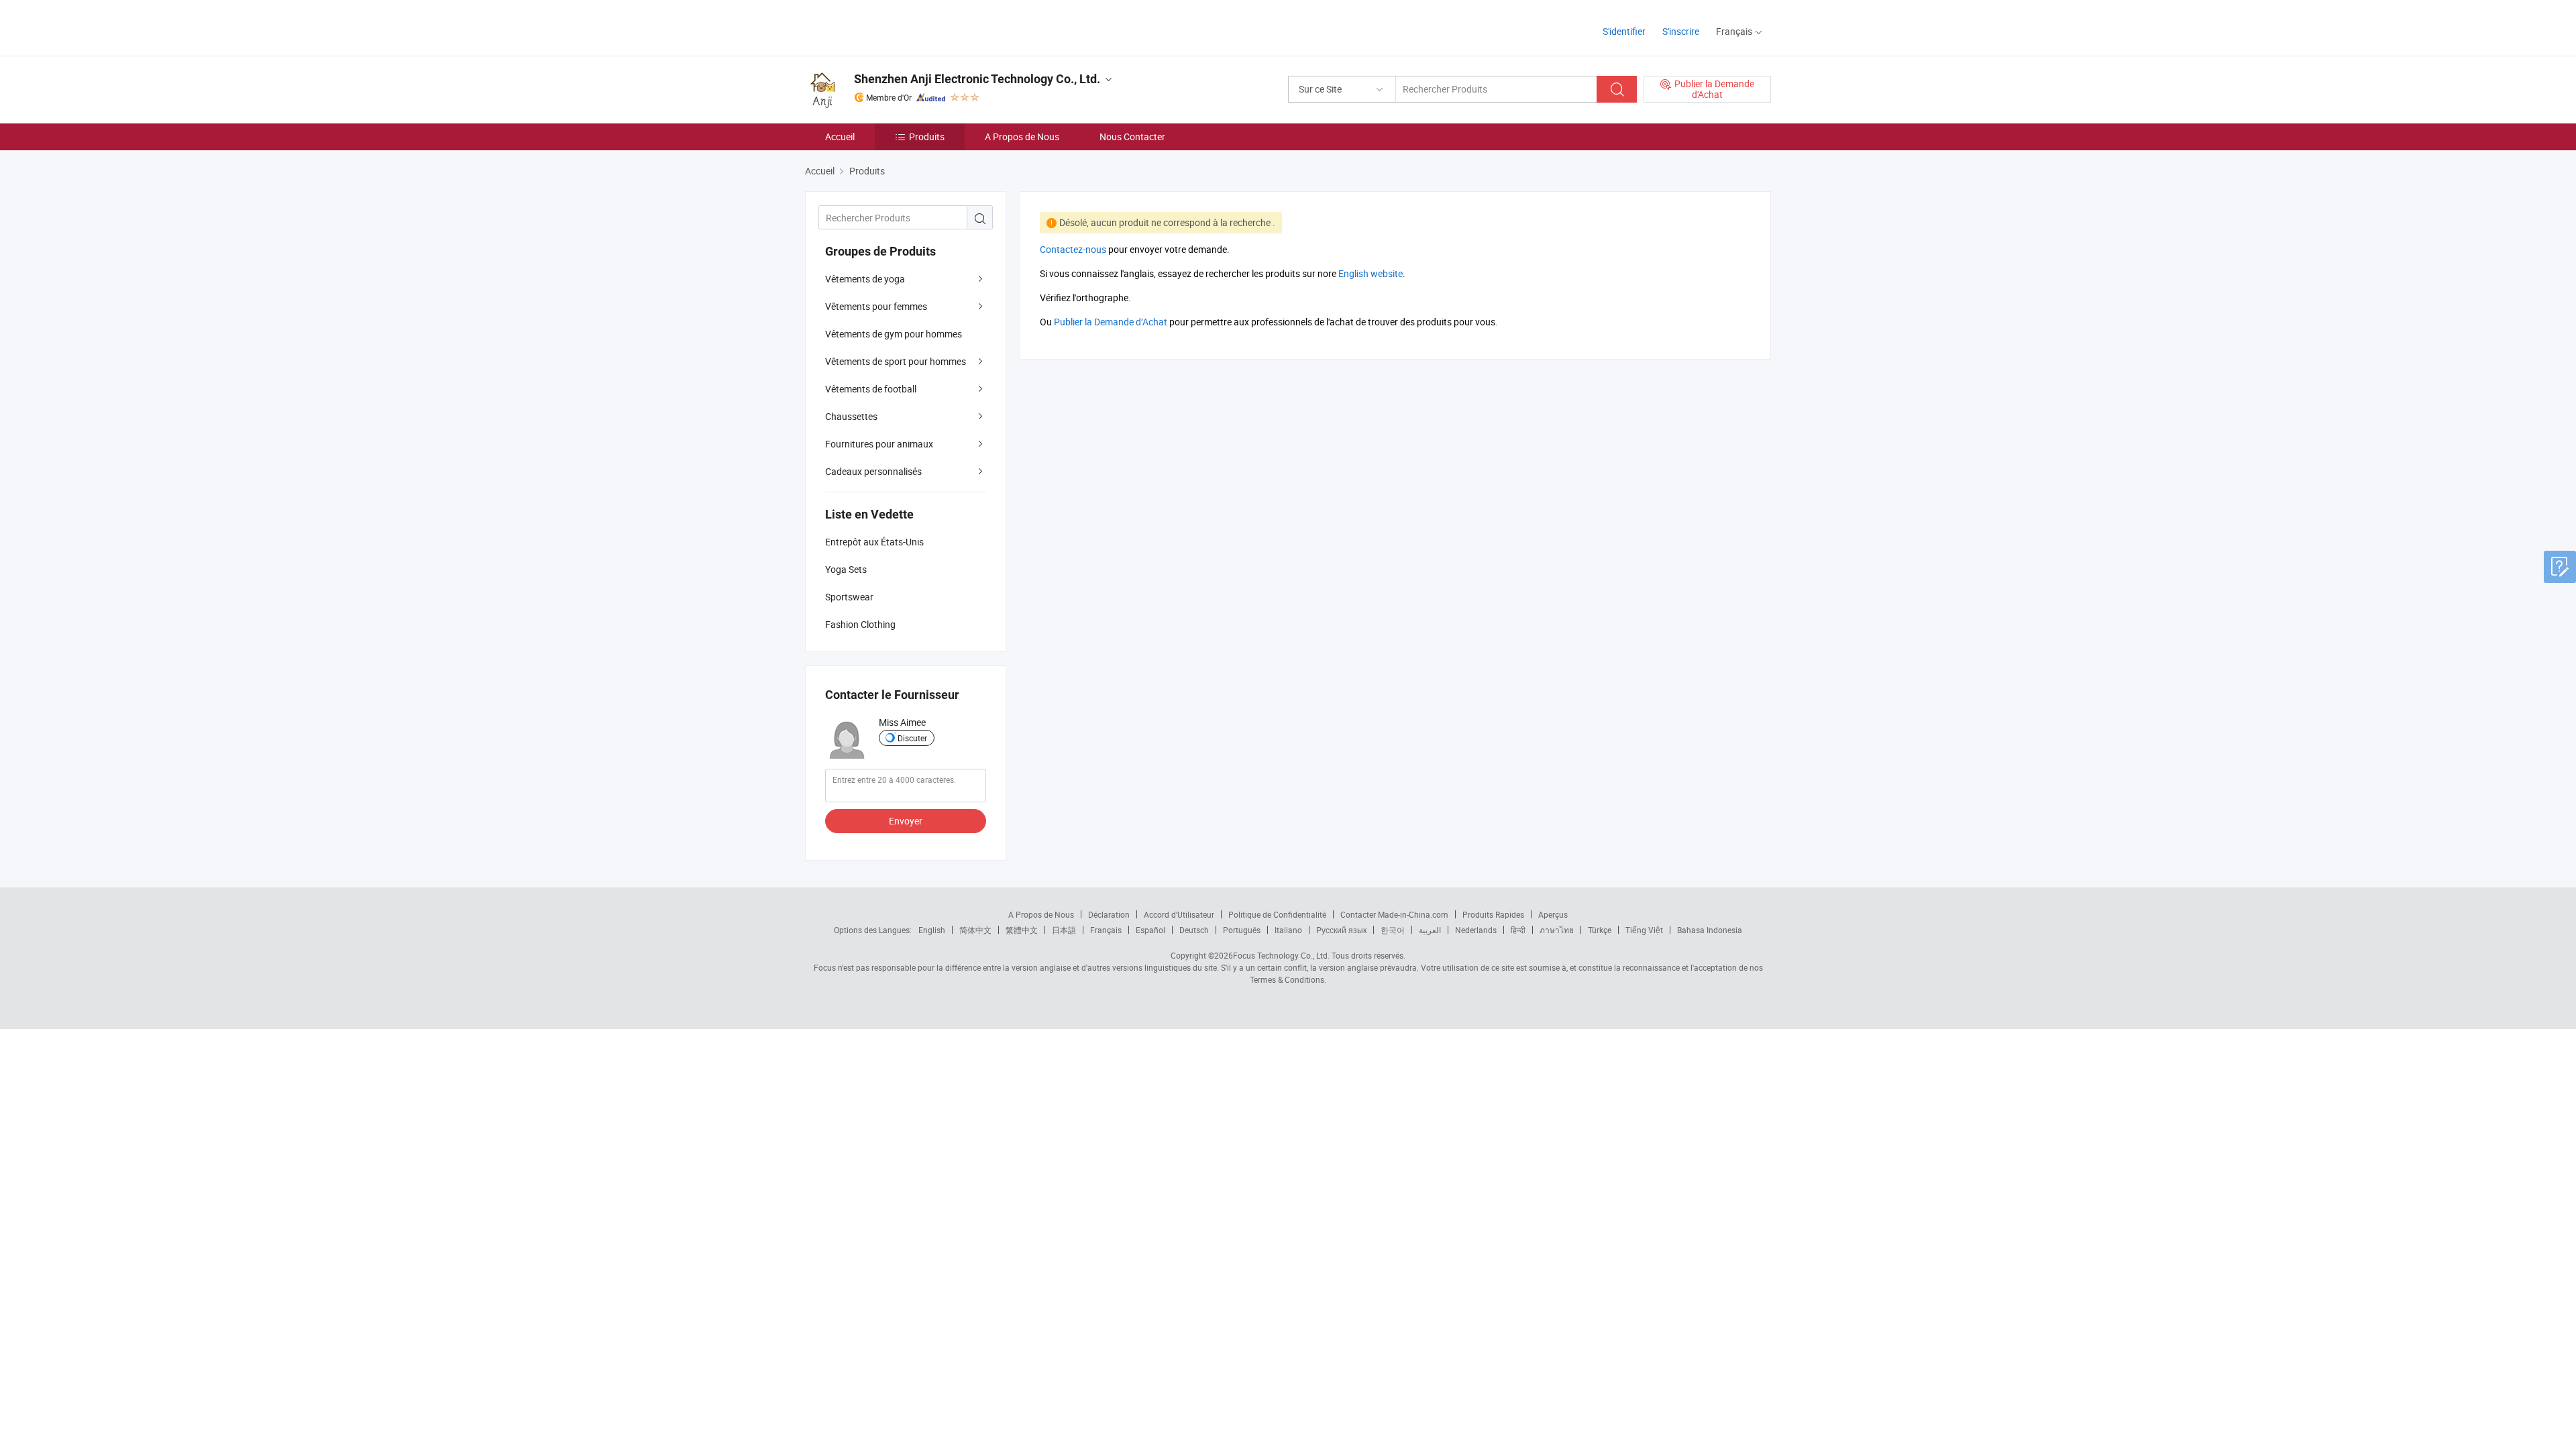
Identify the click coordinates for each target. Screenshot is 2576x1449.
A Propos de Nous (1022, 137)
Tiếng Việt (1644, 930)
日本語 (1064, 930)
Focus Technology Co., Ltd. (1281, 955)
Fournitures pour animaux (879, 444)
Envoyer (906, 821)
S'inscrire (1681, 31)
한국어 (1393, 930)
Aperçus (1553, 914)
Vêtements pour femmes (876, 306)
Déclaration (1109, 914)
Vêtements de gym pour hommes (894, 334)
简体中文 (975, 930)
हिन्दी (1518, 930)
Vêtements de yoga (865, 279)
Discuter (912, 738)
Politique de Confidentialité (1277, 914)
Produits (927, 137)
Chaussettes (851, 416)
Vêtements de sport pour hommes (896, 361)
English (932, 930)
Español (1150, 930)
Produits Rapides (1493, 914)
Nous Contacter (1132, 137)
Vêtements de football (871, 389)
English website (1371, 273)
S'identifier (1624, 31)
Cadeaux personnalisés (873, 471)
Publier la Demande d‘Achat (1111, 322)
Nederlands (1476, 930)
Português (1242, 930)
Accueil (840, 137)
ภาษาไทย (1557, 930)
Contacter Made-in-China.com (1394, 914)
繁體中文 (1022, 930)
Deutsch (1194, 930)
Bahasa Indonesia (1710, 930)
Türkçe (1600, 930)
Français (1106, 930)
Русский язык (1341, 930)
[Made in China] (891, 26)
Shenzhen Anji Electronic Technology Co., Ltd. (977, 79)
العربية (1430, 930)
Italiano (1288, 930)
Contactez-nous (1073, 249)
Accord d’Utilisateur (1179, 914)
